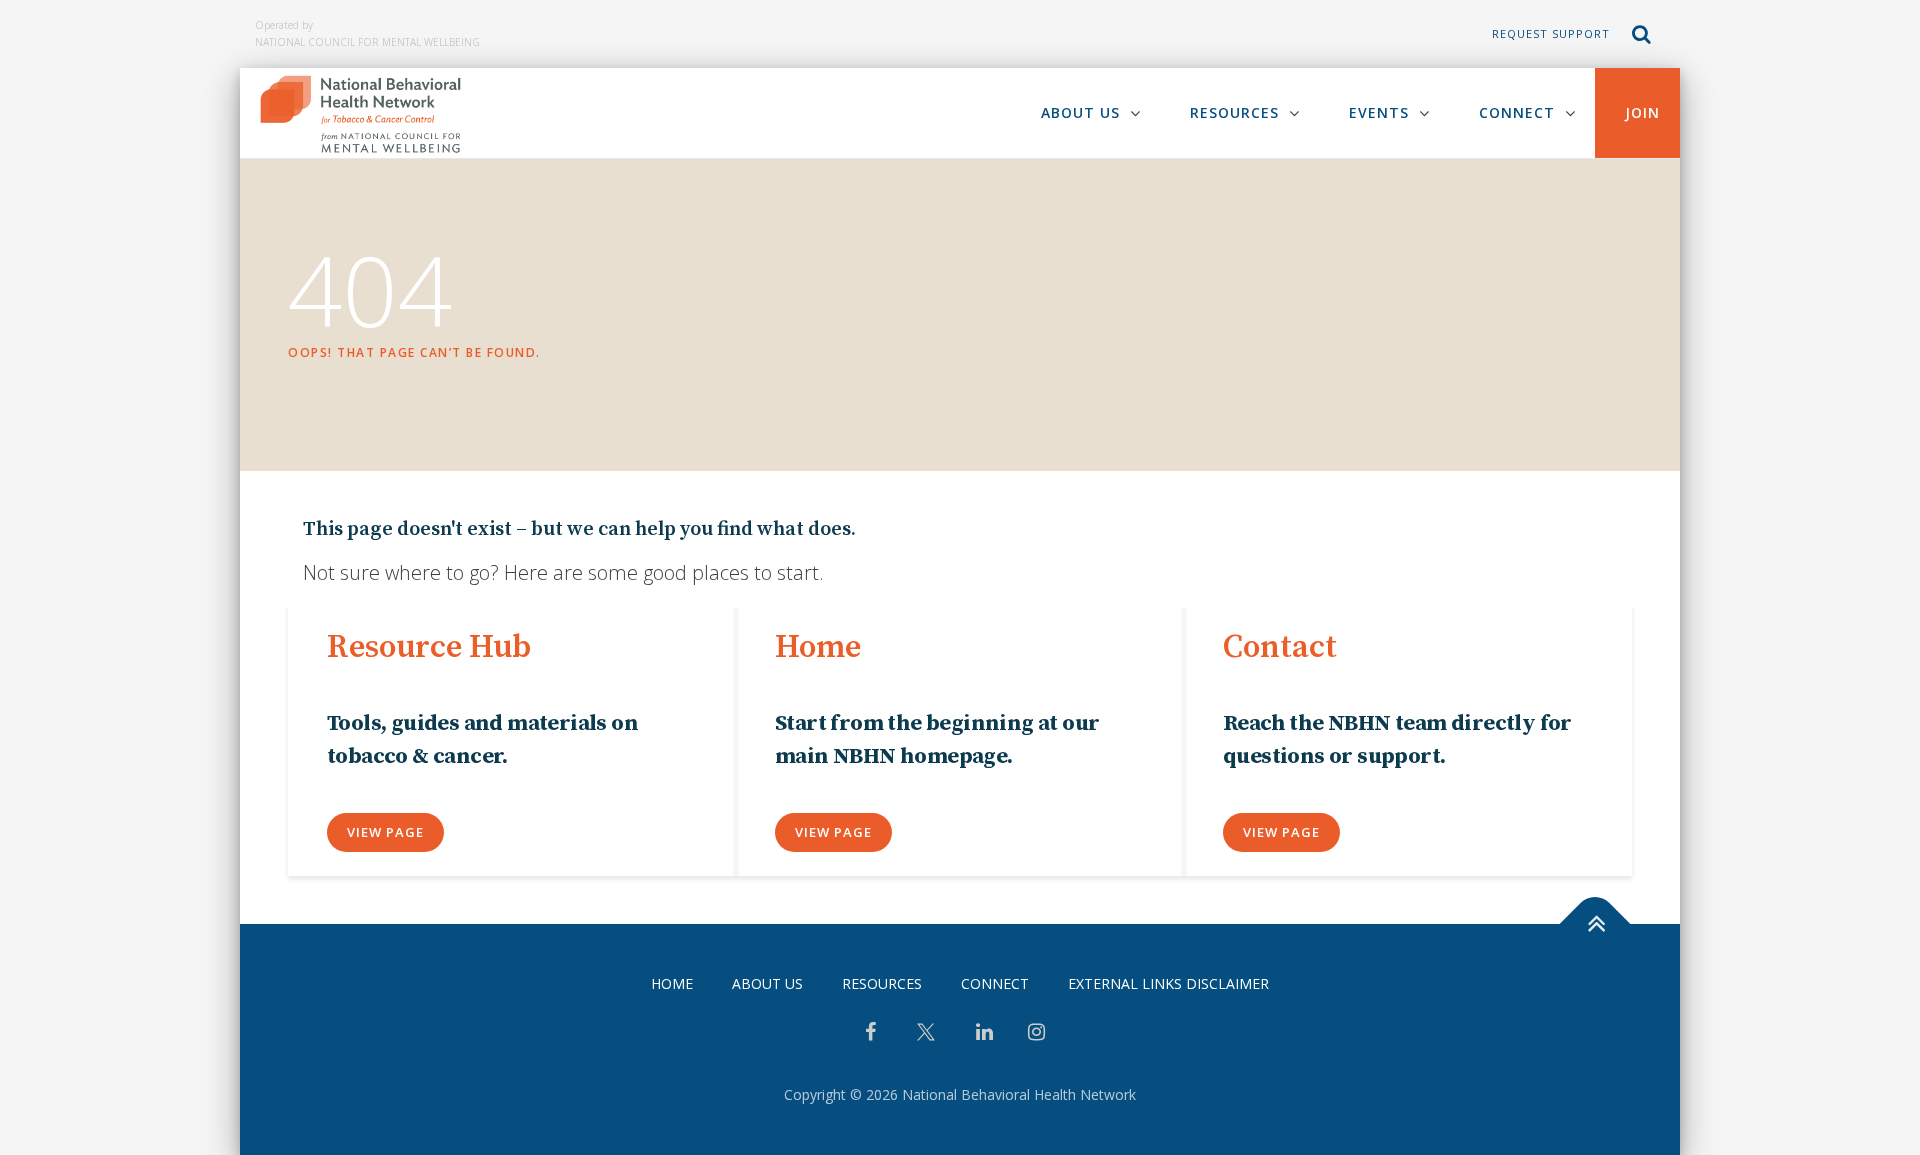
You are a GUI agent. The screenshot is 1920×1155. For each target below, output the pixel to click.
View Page (385, 832)
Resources (1234, 112)
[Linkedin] (984, 1034)
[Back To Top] (1595, 923)
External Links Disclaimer (1168, 983)
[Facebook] (870, 1034)
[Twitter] (926, 1039)
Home (672, 983)
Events (1379, 112)
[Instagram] (1036, 1034)
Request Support (1551, 33)
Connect (1517, 112)
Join (1642, 112)
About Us (1080, 112)
